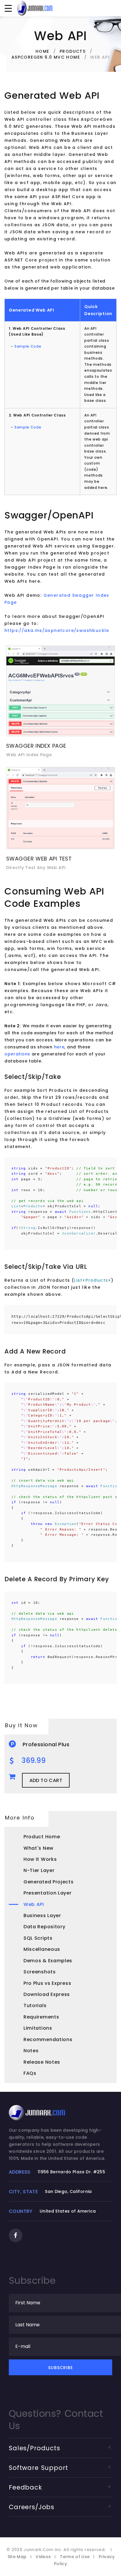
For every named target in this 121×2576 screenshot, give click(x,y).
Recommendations (48, 2039)
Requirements (41, 2017)
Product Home (42, 1837)
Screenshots (40, 1972)
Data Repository (44, 1927)
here (59, 1047)
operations (17, 1054)
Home (42, 51)
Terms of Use (75, 2557)
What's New (38, 1848)
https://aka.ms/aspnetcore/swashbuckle (57, 630)
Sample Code (28, 346)
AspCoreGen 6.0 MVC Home (46, 57)
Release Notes (42, 2062)
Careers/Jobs (32, 2507)
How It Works (40, 1859)
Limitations (38, 2028)
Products (73, 51)
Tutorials (35, 2005)
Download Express (47, 1994)
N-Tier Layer (39, 1870)
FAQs (30, 2073)
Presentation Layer (48, 1893)
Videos (43, 2557)
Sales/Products (35, 2448)
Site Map (17, 2557)
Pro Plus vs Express (47, 1983)
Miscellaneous (42, 1949)
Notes (31, 2051)
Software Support (38, 2468)
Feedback (25, 2487)
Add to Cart (46, 1780)
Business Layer (42, 1916)
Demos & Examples (48, 1961)
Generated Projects (49, 1882)
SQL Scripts (38, 1938)
